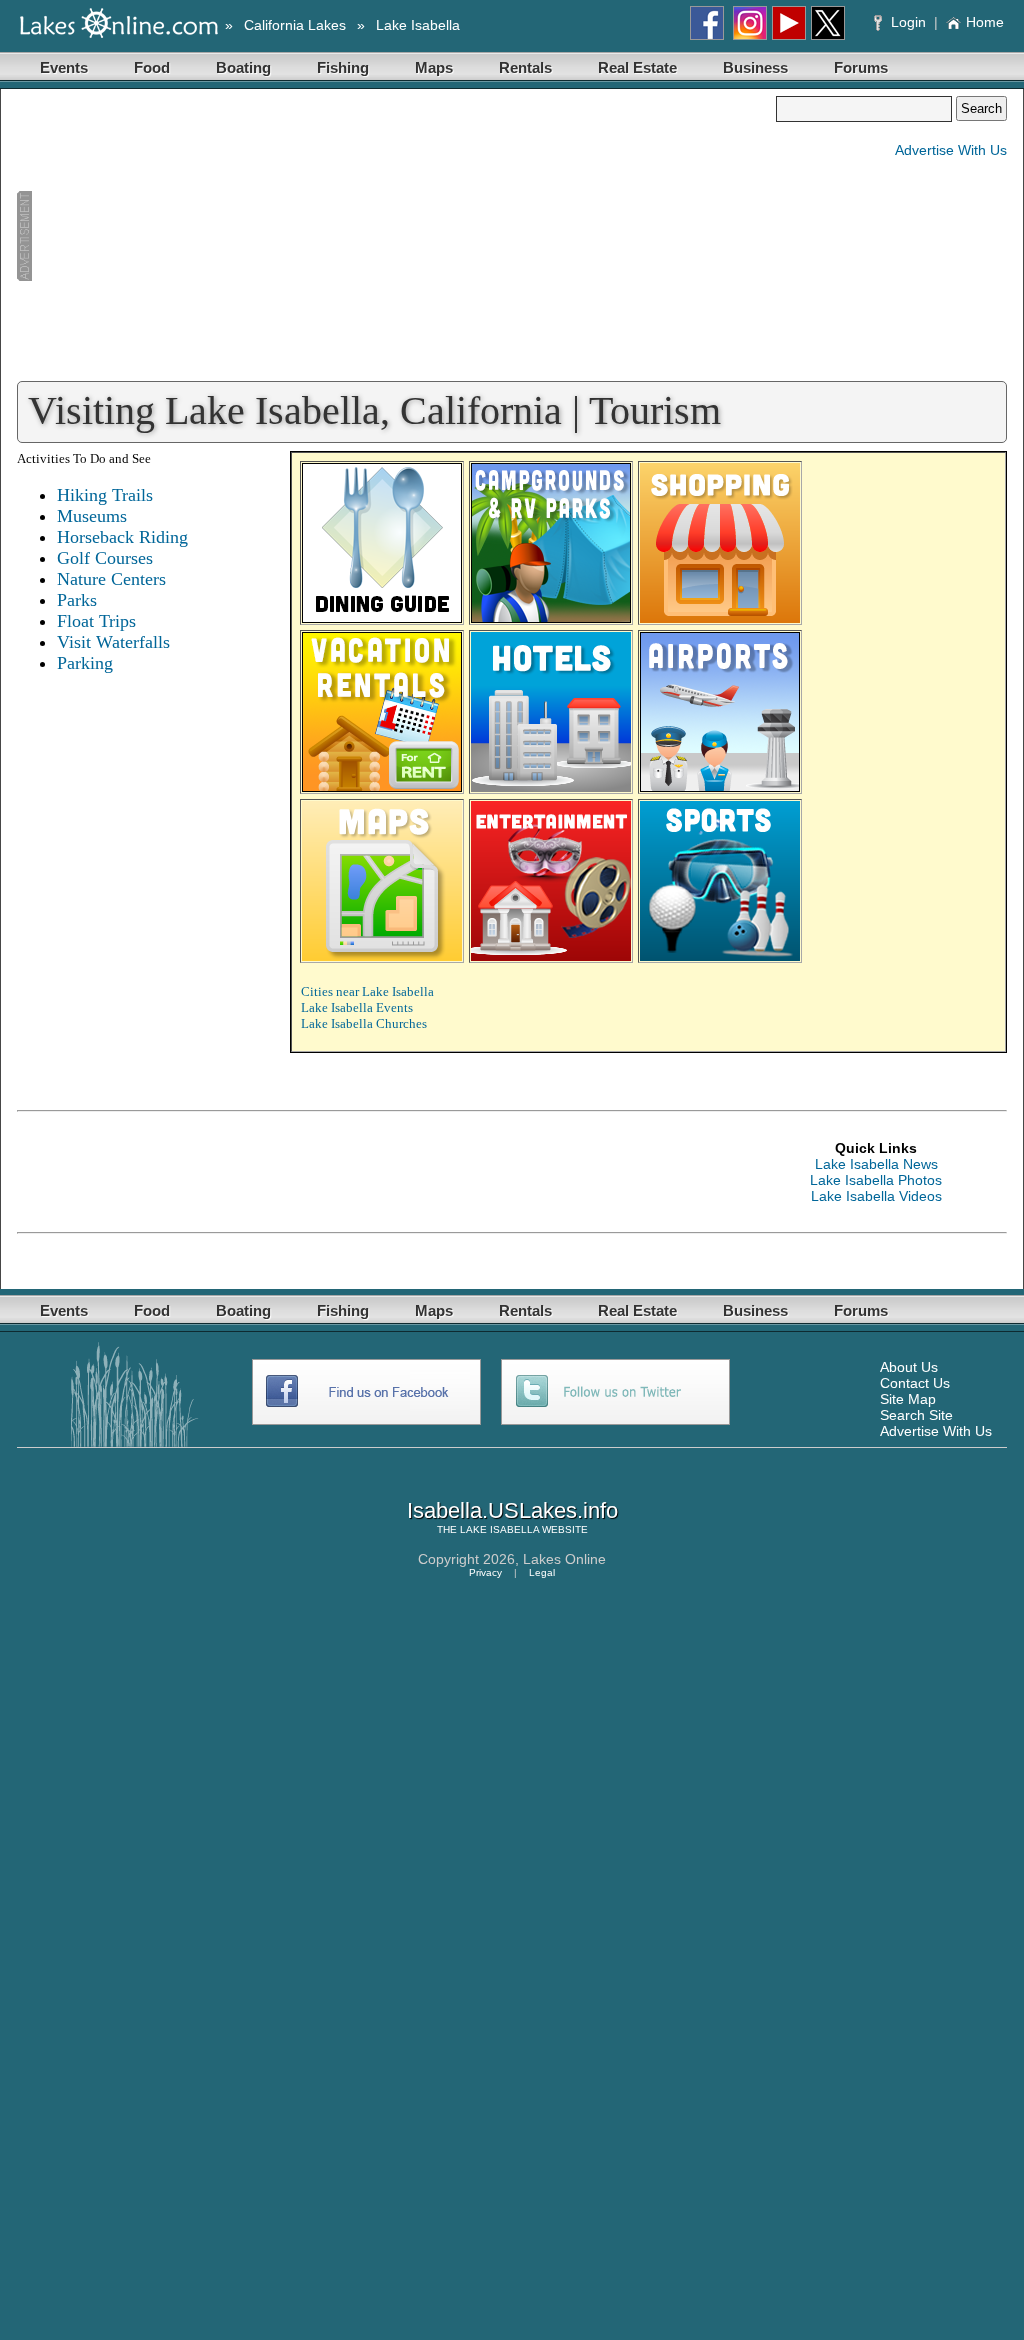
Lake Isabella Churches (364, 1023)
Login (908, 22)
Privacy (485, 1572)
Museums (92, 516)
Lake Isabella (418, 25)
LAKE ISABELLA (499, 1529)
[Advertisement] (396, 236)
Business (755, 67)
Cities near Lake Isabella (367, 991)
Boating (243, 67)
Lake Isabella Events (357, 1007)
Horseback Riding (122, 537)
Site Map (908, 1399)
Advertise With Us (951, 150)
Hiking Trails (105, 495)
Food (152, 67)
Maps (434, 67)
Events (64, 67)
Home (985, 22)
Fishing (343, 67)
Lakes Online (564, 1559)
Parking (85, 663)
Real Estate (637, 67)
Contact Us (915, 1383)
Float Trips (96, 621)
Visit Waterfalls (113, 642)
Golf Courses (105, 558)
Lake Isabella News (876, 1164)
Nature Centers (111, 579)
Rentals (525, 67)
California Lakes (295, 25)
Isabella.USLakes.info (512, 1510)
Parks (77, 600)
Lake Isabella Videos (876, 1196)
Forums (861, 67)
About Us (909, 1367)
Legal (542, 1572)
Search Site (916, 1415)
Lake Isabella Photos (876, 1180)
